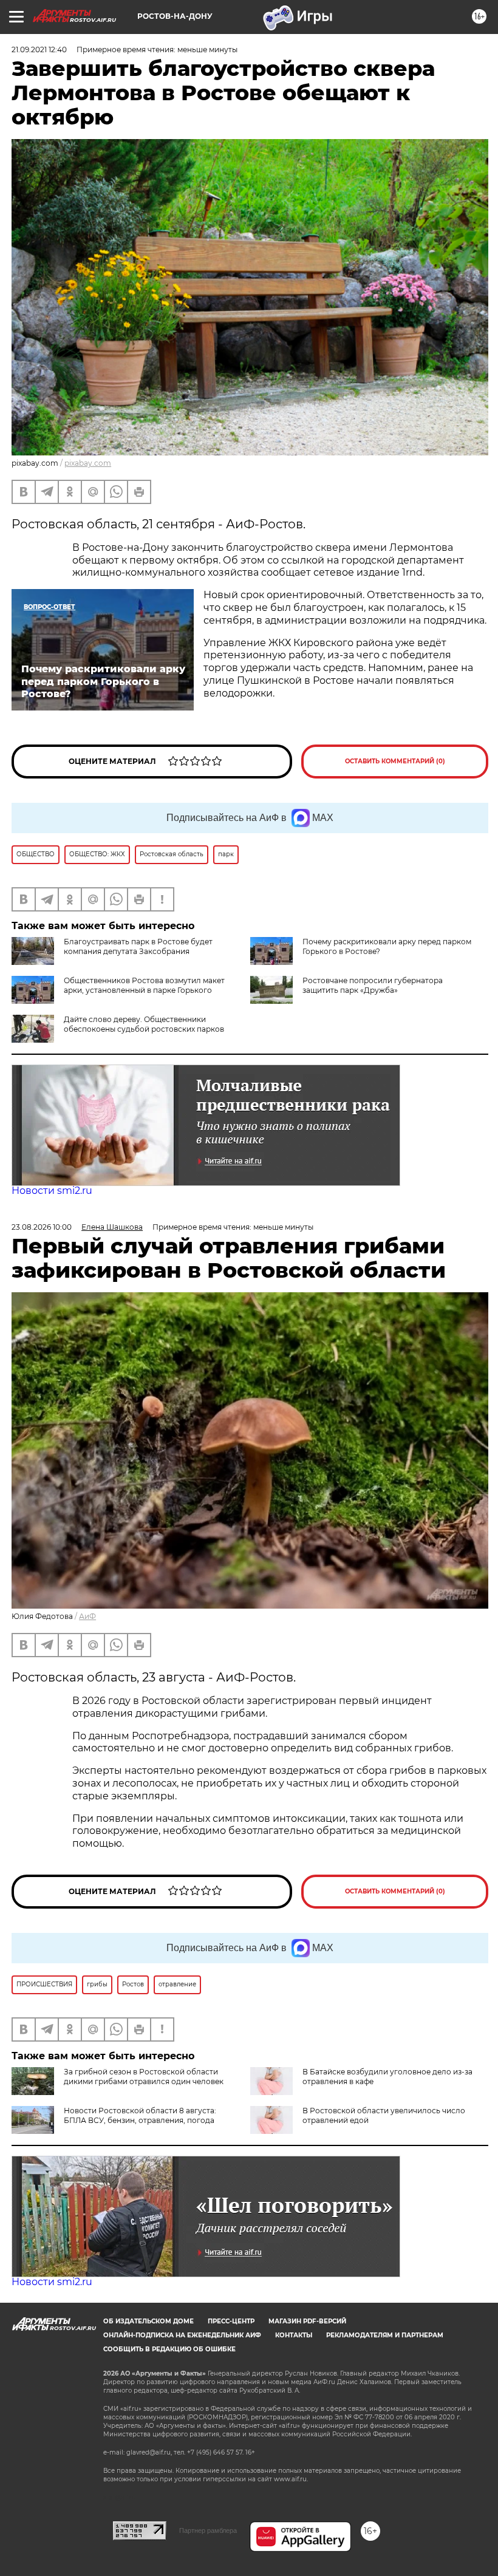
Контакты (294, 2335)
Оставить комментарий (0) (395, 761)
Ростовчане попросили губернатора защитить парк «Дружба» (373, 985)
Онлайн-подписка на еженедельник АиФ (182, 2335)
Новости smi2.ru (52, 1191)
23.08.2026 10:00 (42, 1227)
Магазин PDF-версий (307, 2321)
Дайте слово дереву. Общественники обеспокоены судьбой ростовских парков (144, 1024)
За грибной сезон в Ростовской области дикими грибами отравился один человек (144, 2077)
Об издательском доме (148, 2321)
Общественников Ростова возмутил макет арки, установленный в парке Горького (144, 985)
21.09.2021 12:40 (39, 49)
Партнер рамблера (208, 2530)
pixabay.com (88, 463)
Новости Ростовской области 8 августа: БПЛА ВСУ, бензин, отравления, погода (140, 2115)
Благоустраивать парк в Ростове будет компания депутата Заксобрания (138, 946)
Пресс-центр (231, 2321)
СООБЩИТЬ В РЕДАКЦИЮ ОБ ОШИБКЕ (169, 2349)
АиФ (87, 1616)
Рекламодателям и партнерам (385, 2335)
